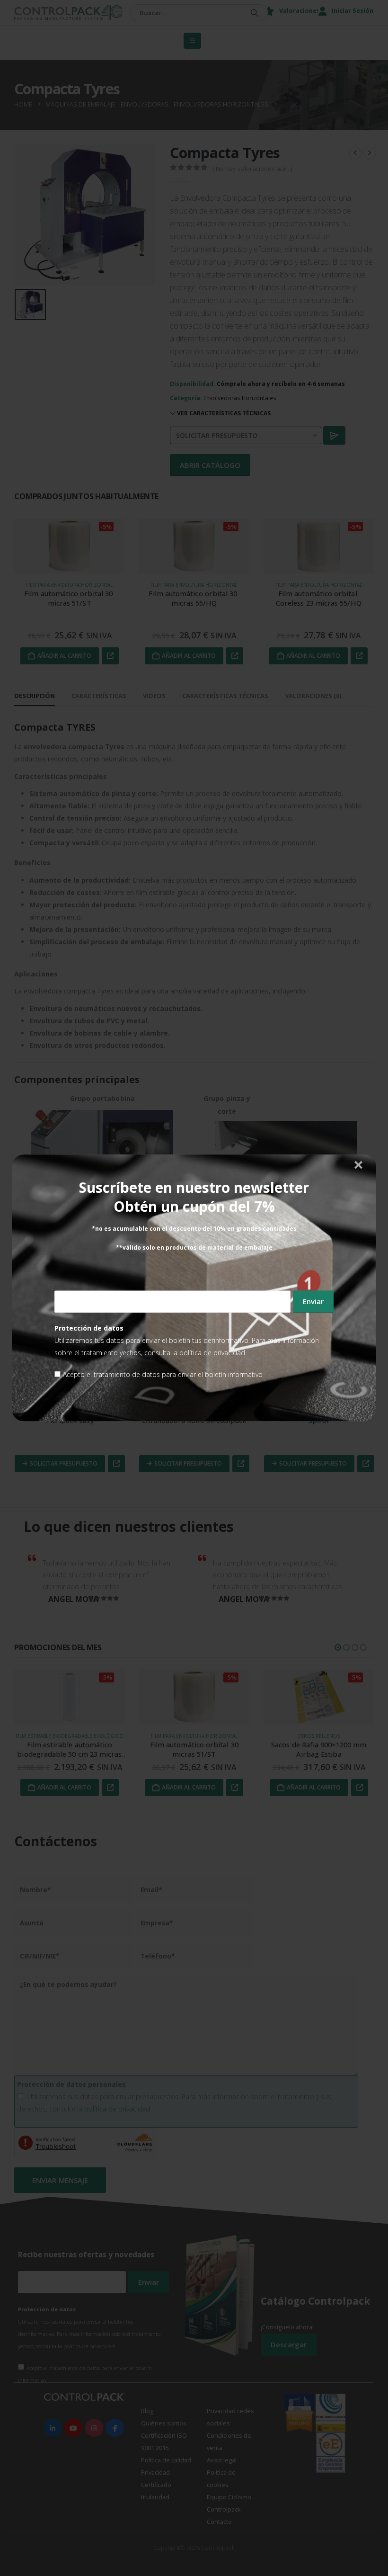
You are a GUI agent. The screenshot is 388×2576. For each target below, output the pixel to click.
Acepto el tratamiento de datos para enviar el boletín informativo (163, 1375)
